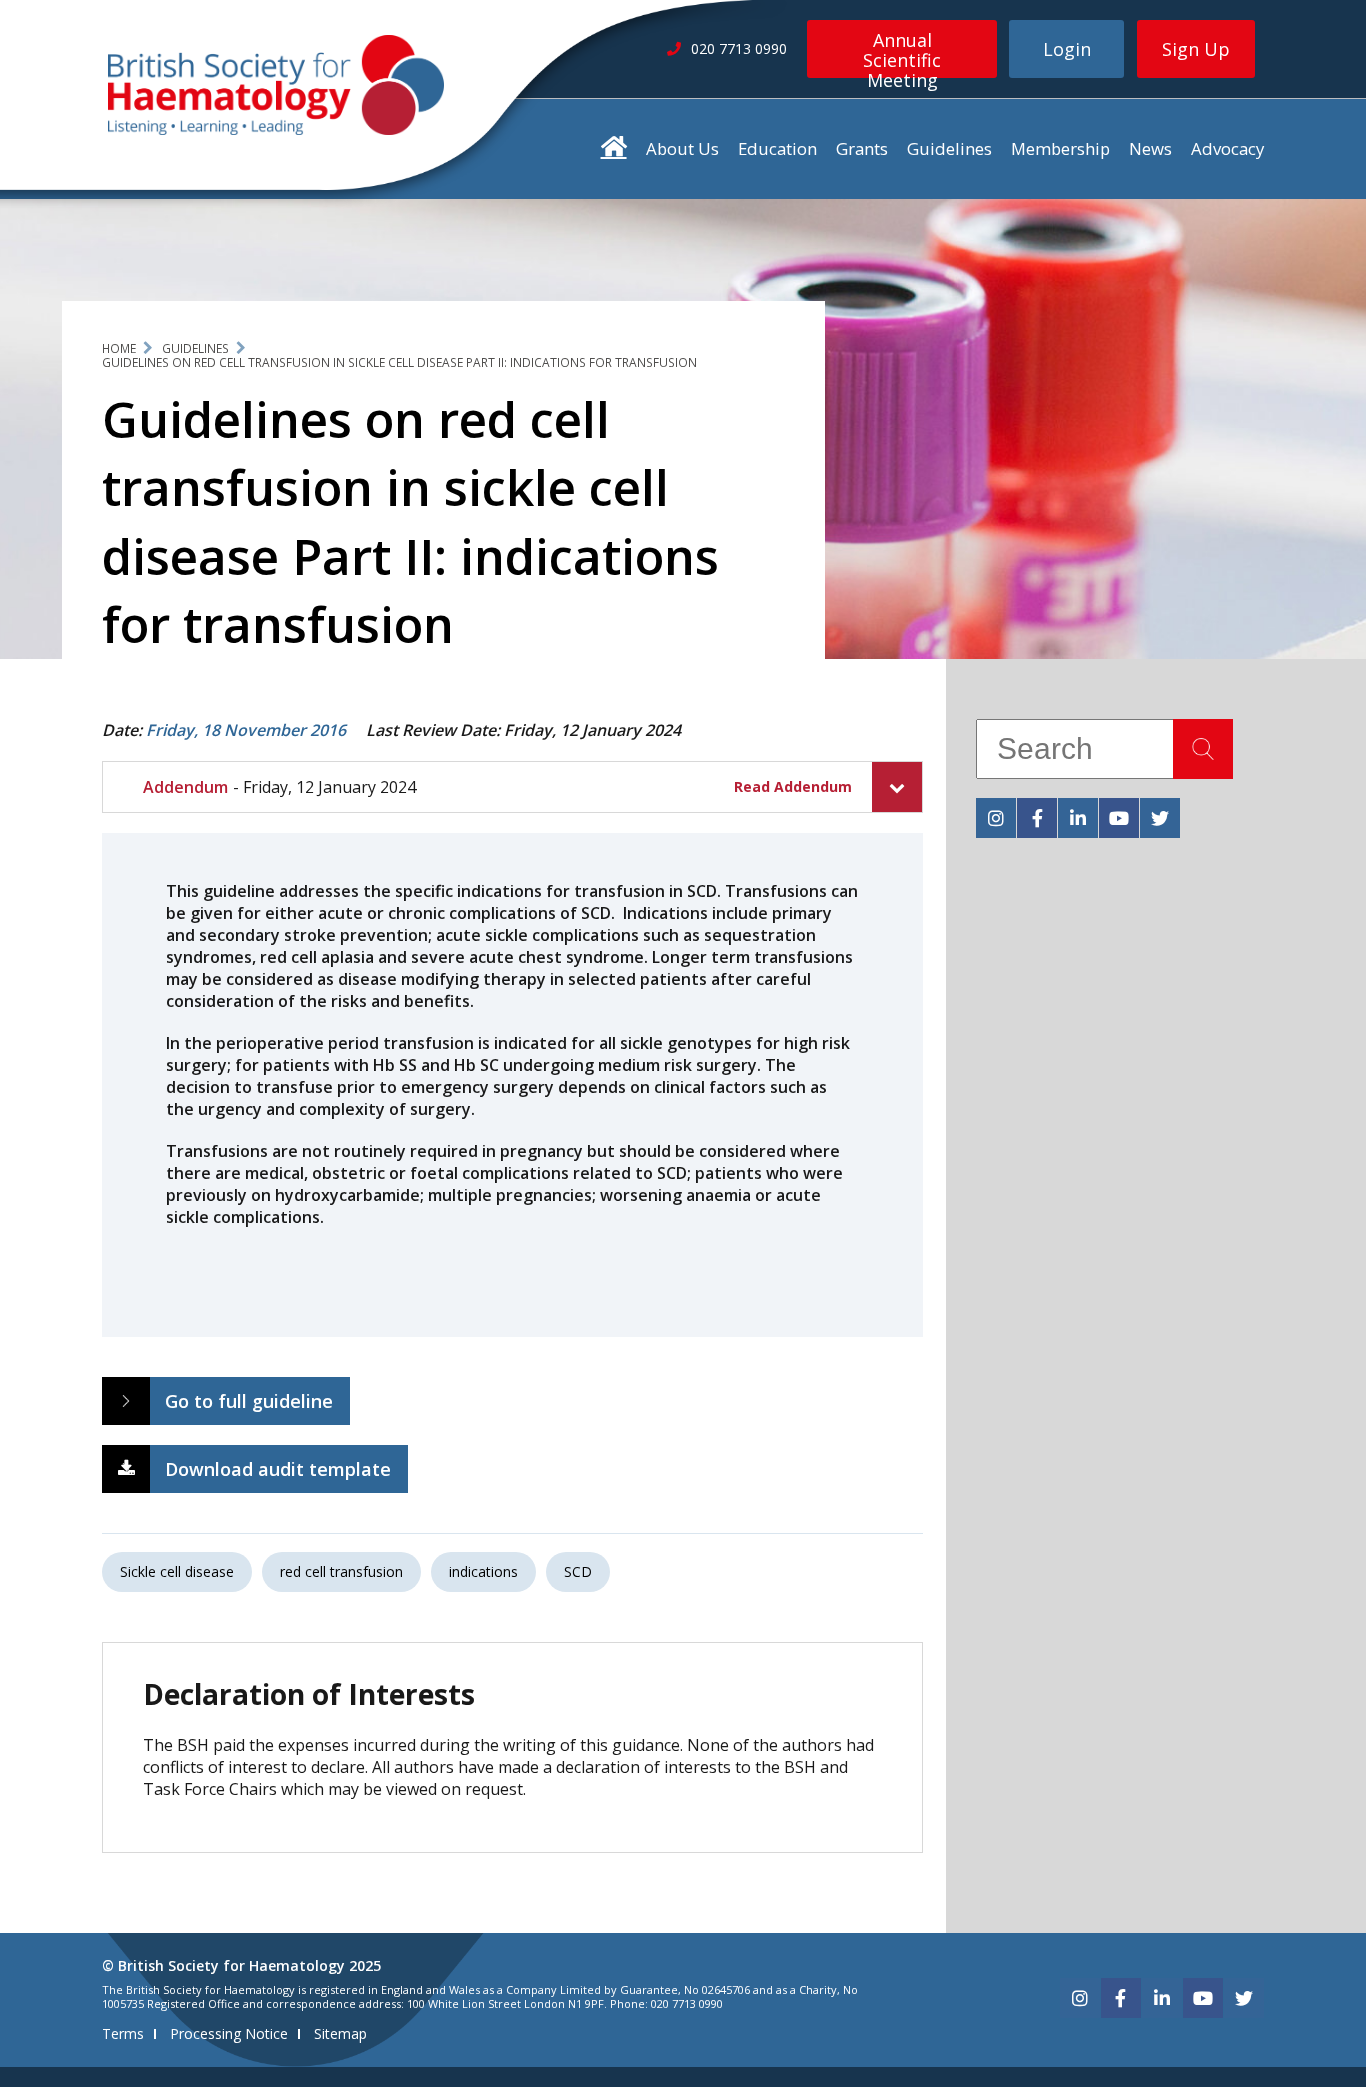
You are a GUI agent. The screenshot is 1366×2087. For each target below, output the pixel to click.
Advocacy (1227, 148)
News (1150, 148)
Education (777, 148)
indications (483, 1571)
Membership (1060, 148)
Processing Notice (229, 2033)
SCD (578, 1571)
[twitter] (1160, 818)
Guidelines (949, 148)
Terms (123, 2033)
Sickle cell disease (177, 1571)
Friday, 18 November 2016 (246, 730)
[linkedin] (1078, 818)
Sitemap (340, 2033)
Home (119, 348)
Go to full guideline (249, 1401)
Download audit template (278, 1469)
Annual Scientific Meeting (902, 53)
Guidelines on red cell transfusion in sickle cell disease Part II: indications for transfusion (399, 362)
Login (1067, 49)
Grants (862, 148)
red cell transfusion (341, 1571)
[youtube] (1119, 818)
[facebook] (1037, 818)
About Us (682, 148)
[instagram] (996, 818)
